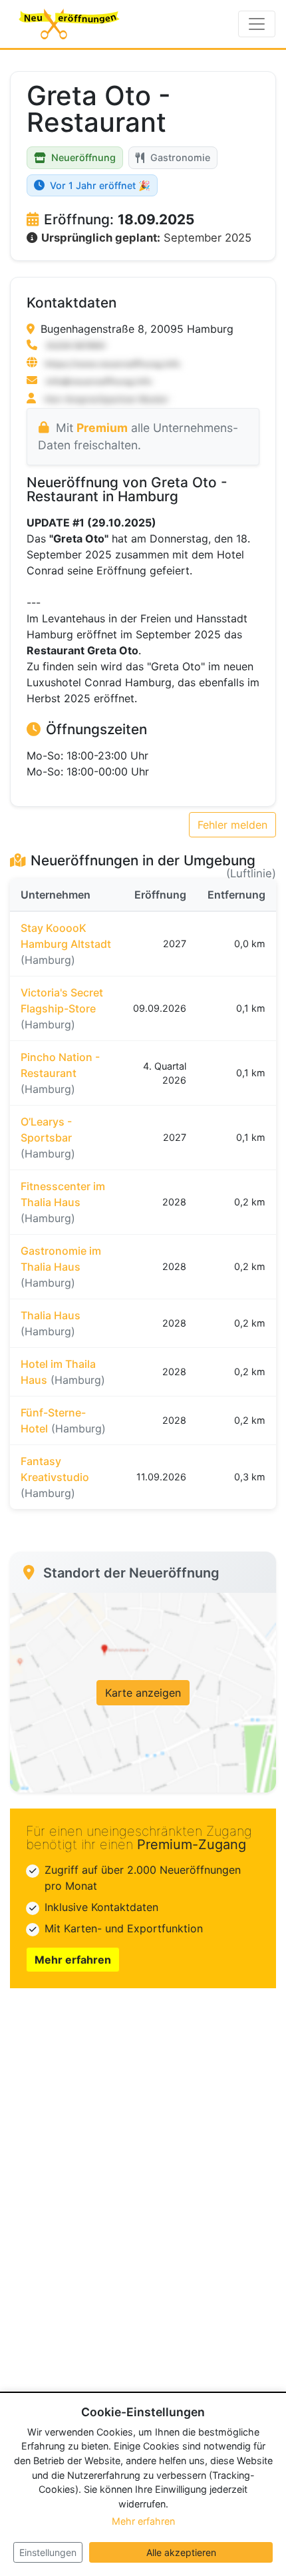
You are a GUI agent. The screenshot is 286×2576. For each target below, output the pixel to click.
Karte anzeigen (143, 1693)
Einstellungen (48, 2552)
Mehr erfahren (73, 1960)
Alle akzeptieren (181, 2552)
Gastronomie (180, 157)
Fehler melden (232, 825)
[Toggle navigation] (257, 24)
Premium (102, 428)
